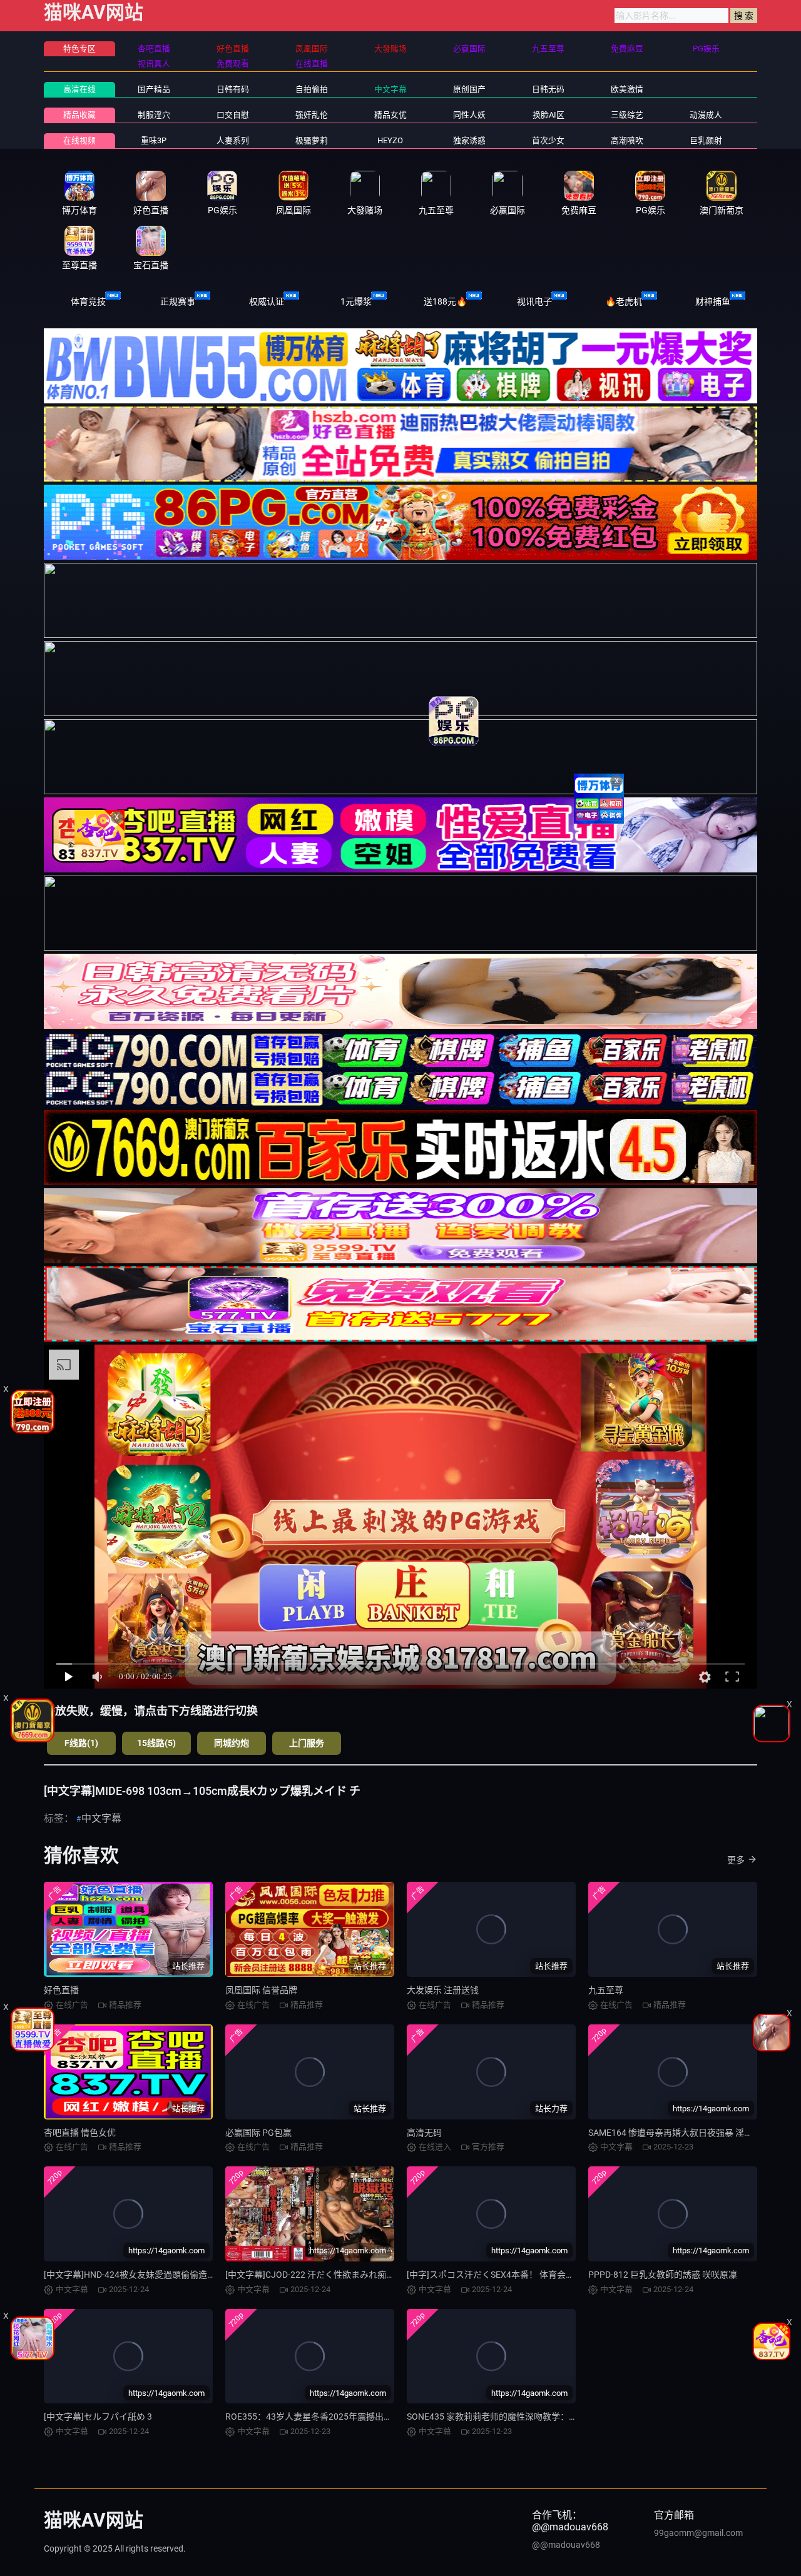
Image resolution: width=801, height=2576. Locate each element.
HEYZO (390, 140)
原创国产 (469, 89)
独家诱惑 (469, 140)
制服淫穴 (154, 115)
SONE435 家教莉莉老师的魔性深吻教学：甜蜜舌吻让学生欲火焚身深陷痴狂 (554, 2417)
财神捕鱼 (713, 301)
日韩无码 (548, 89)
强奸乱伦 (312, 115)
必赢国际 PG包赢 (258, 2133)
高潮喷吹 (627, 140)
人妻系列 (233, 140)
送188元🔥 (445, 301)
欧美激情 (627, 89)
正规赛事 (178, 301)
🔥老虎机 (624, 301)
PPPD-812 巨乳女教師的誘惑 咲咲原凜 (663, 2275)
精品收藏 (79, 115)
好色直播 (61, 1990)
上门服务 (307, 1743)
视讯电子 (534, 301)
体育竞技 (88, 301)
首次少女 (548, 140)
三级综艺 (627, 115)
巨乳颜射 (706, 140)
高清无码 (424, 2133)
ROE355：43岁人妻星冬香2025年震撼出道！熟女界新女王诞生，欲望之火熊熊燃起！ (392, 2417)
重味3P (154, 140)
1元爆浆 (356, 301)
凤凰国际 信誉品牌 (261, 1990)
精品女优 (390, 115)
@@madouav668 (566, 2545)
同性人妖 (469, 115)
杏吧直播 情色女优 (80, 2133)
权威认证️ (267, 301)
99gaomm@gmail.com (698, 2533)
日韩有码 (233, 89)
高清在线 (79, 89)
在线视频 (79, 140)
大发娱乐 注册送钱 (443, 1990)
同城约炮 (232, 1743)
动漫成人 (706, 115)
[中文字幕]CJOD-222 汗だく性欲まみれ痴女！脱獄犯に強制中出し (354, 2275)
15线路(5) (156, 1743)
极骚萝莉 (312, 140)
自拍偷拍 (312, 89)
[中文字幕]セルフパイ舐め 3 (98, 2417)
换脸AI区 (548, 115)
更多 (736, 1860)
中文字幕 (390, 89)
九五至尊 (606, 1990)
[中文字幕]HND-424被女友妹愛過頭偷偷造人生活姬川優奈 (156, 2275)
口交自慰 (233, 115)
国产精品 (154, 89)
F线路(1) (81, 1743)
